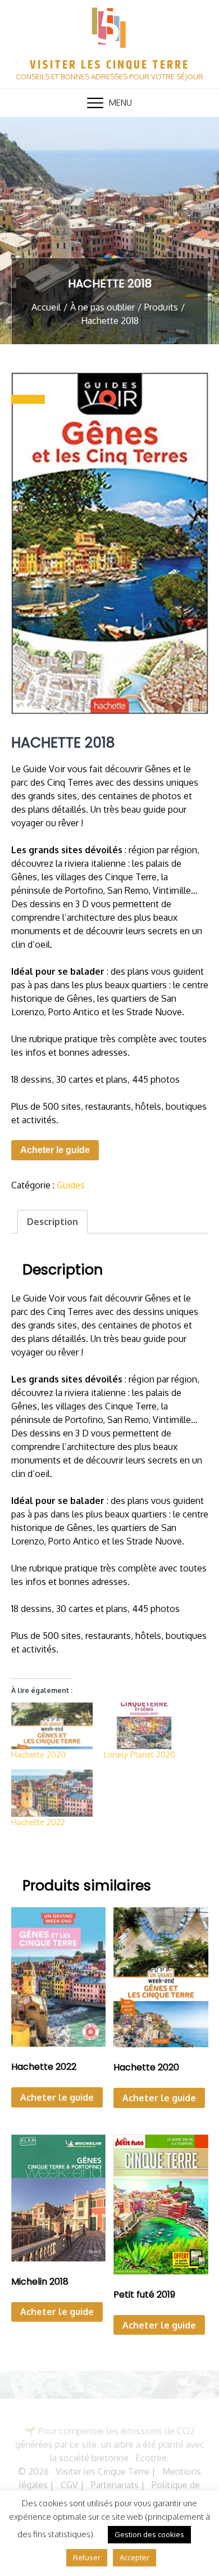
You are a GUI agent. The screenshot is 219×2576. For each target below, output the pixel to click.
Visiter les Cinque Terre (109, 65)
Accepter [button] (134, 2557)
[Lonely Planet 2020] (145, 1726)
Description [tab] (53, 1222)
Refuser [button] (87, 2557)
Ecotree (151, 2458)
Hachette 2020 (38, 1755)
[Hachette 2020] (52, 1726)
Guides (71, 1185)
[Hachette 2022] (52, 1793)
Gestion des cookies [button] (149, 2534)
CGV (69, 2485)
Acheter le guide (55, 1150)
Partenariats (115, 2485)
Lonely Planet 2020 (140, 1755)
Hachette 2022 (38, 1822)
